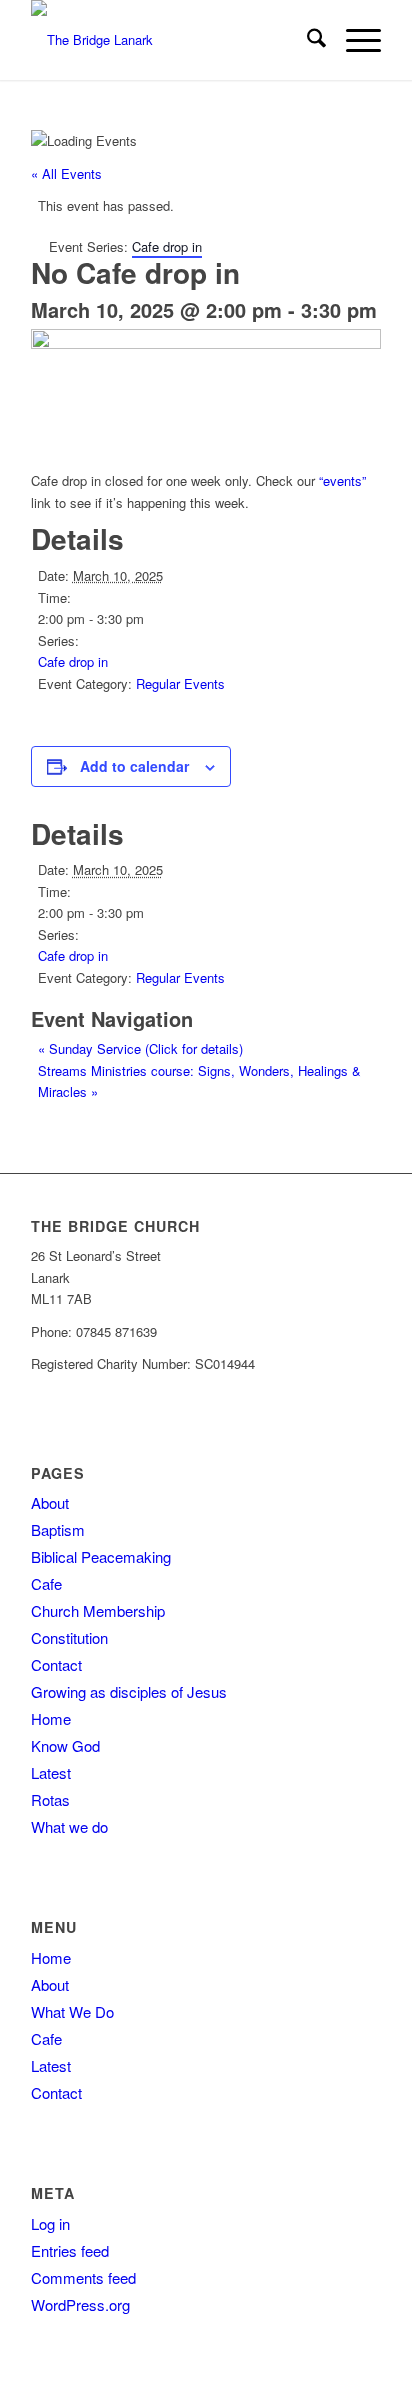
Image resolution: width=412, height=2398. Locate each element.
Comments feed (83, 2277)
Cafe (46, 1583)
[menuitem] (306, 40)
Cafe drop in (73, 661)
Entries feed (70, 2250)
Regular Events (180, 683)
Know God (65, 1745)
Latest (51, 1772)
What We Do (72, 2011)
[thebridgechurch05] (171, 40)
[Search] (306, 40)
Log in (50, 2223)
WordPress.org (80, 2304)
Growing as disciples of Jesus (129, 1691)
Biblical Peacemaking (101, 1556)
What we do (69, 1826)
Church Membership (98, 1610)
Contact (56, 1664)
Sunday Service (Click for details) (140, 1048)
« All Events (66, 173)
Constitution (69, 1637)
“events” (342, 480)
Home (51, 1718)
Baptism (58, 1529)
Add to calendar (134, 766)
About (50, 1502)
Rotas (50, 1799)
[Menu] (353, 40)
